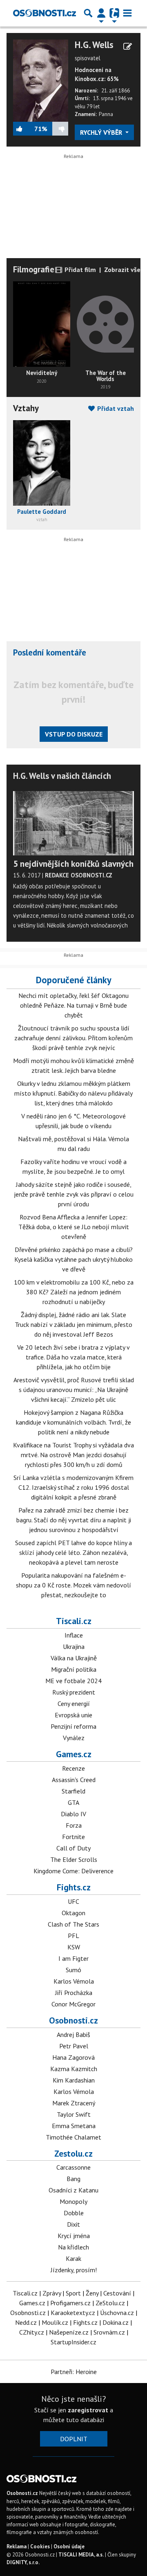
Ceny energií (74, 1703)
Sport (73, 2293)
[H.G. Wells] (41, 80)
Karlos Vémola (74, 1981)
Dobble (74, 2213)
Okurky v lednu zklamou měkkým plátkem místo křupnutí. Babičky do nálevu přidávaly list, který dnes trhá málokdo (73, 1093)
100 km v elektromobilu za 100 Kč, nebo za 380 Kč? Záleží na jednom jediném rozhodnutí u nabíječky (74, 1292)
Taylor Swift (74, 2114)
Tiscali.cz (74, 1621)
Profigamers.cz (70, 2303)
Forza (74, 1825)
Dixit (73, 2224)
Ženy (92, 2293)
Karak (73, 2258)
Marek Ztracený (74, 2103)
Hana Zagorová (73, 2057)
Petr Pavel (74, 2046)
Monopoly (73, 2201)
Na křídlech (73, 2247)
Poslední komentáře (50, 652)
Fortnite (73, 1837)
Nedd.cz (26, 2322)
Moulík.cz (55, 2322)
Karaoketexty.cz (73, 2313)
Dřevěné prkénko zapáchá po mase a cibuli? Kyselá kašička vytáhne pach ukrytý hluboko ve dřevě (73, 1259)
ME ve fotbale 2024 (73, 1681)
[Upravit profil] (128, 46)
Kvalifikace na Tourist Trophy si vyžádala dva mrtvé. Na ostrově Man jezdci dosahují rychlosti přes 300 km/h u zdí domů (73, 1455)
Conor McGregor (73, 2004)
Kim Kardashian (74, 2080)
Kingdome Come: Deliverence (73, 1871)
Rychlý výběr (102, 132)
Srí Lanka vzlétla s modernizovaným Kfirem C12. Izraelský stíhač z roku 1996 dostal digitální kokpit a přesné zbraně (73, 1487)
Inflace (74, 1635)
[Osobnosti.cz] (45, 13)
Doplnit (74, 2439)
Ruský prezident (74, 1692)
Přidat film (79, 270)
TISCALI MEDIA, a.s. (81, 2555)
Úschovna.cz (117, 2313)
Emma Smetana (74, 2126)
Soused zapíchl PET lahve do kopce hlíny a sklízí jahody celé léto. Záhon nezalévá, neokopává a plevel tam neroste (73, 1552)
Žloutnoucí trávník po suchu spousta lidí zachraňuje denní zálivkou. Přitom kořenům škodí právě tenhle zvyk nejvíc (73, 1038)
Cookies (40, 2546)
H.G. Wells (94, 45)
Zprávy (52, 2293)
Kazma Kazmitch (74, 2069)
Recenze (73, 1768)
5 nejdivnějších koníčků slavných (73, 864)
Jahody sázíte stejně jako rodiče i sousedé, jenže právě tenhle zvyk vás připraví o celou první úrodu (74, 1194)
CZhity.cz (32, 2332)
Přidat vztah (115, 408)
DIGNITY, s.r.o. (23, 2562)
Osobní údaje (69, 2546)
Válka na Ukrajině (74, 1658)
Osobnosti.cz (73, 2020)
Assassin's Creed (74, 1780)
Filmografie (34, 269)
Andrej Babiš (73, 2034)
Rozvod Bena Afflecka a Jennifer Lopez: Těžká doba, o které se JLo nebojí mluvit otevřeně (74, 1227)
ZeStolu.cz (110, 2303)
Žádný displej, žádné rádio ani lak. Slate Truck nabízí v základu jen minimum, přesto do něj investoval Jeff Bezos (73, 1324)
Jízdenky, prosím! (74, 2270)
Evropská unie (73, 1715)
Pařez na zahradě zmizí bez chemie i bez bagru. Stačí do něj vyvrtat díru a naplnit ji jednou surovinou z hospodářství (74, 1520)
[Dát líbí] (24, 129)
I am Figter (73, 1958)
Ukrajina (74, 1646)
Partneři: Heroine (74, 2372)
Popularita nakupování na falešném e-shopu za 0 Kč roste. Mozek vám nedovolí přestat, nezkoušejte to (73, 1585)
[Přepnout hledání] (88, 13)
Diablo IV (73, 1814)
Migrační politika (74, 1669)
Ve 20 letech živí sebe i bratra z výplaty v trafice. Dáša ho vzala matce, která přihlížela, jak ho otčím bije (73, 1357)
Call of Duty (73, 1848)
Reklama (17, 2546)
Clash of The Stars (73, 1924)
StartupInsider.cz (73, 2342)
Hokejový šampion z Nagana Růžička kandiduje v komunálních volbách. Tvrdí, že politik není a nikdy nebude (73, 1422)
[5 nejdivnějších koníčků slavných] (73, 822)
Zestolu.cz (73, 2153)
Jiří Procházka (74, 1993)
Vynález (74, 1738)
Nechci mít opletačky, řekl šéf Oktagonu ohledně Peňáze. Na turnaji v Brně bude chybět (73, 1005)
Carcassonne (73, 2167)
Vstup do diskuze (74, 734)
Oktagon (73, 1913)
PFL (73, 1936)
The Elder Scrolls (74, 1859)
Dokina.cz (116, 2322)
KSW (74, 1947)
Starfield (73, 1791)
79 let (93, 106)
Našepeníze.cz (69, 2332)
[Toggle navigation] (127, 13)
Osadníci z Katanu (73, 2190)
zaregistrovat (88, 2410)
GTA (73, 1802)
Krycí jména (74, 2236)
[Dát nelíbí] (58, 129)
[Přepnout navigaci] (101, 13)
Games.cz (74, 1754)
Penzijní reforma (73, 1726)
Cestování (117, 2293)
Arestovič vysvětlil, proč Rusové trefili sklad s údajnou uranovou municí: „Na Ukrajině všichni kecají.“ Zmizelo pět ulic (74, 1390)
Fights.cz (74, 1887)
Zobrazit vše (122, 270)
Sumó (73, 1970)
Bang (73, 2179)
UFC (73, 1901)
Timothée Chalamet (73, 2137)
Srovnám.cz (109, 2332)
